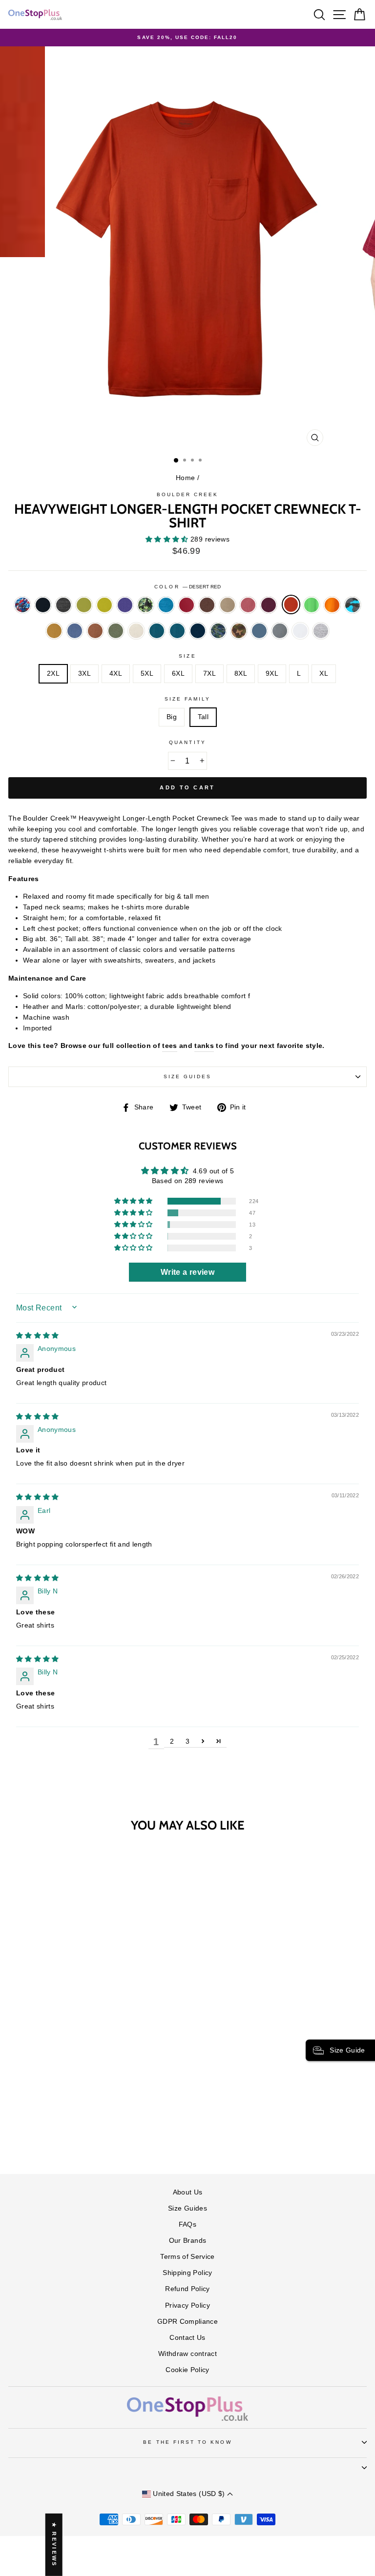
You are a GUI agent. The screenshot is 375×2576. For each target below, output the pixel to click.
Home (185, 478)
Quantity (187, 742)
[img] (38, 1336)
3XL (84, 674)
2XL (53, 674)
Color (187, 587)
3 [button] (187, 1741)
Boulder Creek (188, 494)
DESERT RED (291, 604)
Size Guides (188, 1077)
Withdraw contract (187, 2354)
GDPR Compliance (187, 2322)
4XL (116, 674)
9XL (272, 674)
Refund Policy (187, 2289)
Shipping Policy (187, 2273)
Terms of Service (187, 2257)
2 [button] (172, 1741)
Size (187, 656)
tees (169, 1046)
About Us (188, 2192)
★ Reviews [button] (54, 2545)
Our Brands (187, 2241)
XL (324, 674)
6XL (178, 674)
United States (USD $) (189, 2494)
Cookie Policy (187, 2370)
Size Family (188, 699)
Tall (203, 717)
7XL (209, 674)
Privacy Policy (187, 2305)
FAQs (187, 2224)
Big (172, 717)
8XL (241, 674)
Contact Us (187, 2338)
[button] (168, 539)
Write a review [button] (187, 1272)
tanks (204, 1046)
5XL (147, 674)
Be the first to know (187, 2442)
